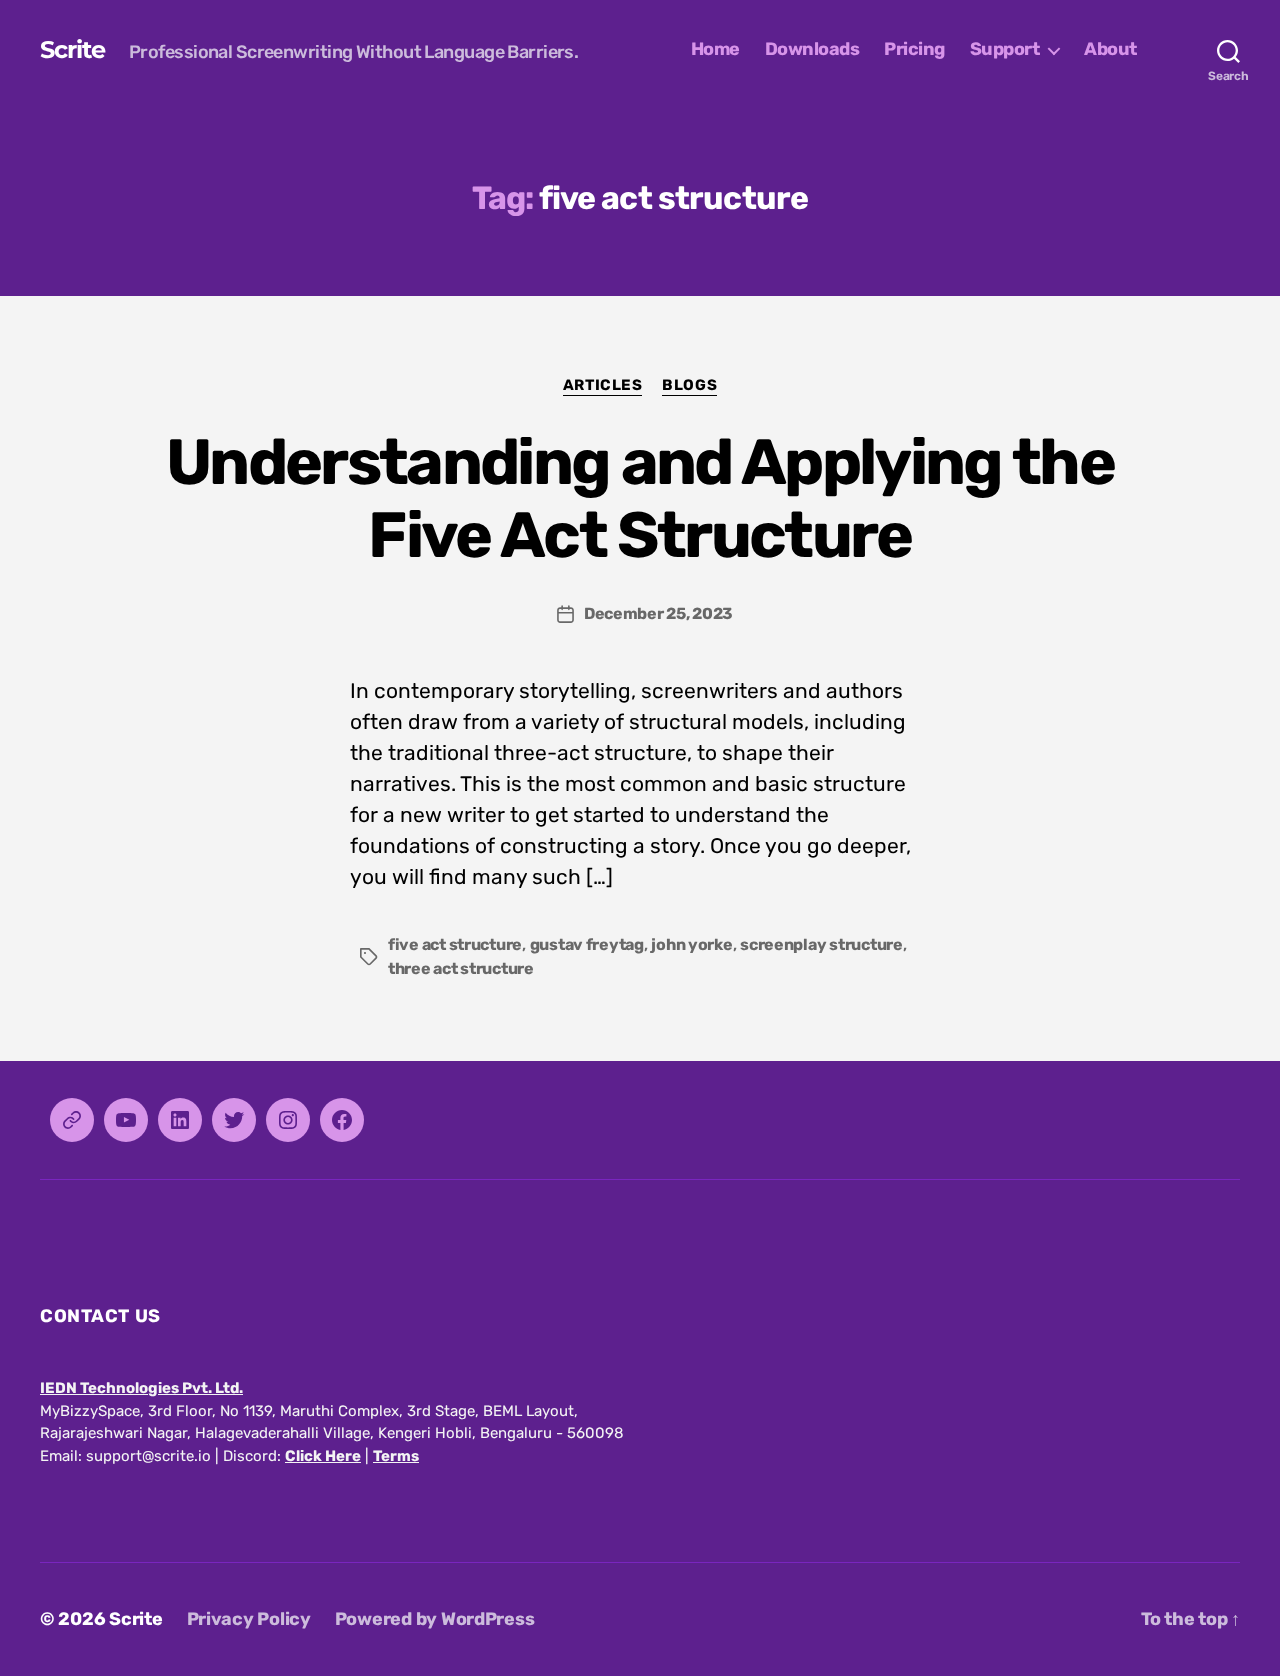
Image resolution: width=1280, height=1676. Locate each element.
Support (1005, 49)
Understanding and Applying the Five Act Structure (640, 498)
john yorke (691, 944)
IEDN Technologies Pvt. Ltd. (141, 1388)
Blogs (689, 385)
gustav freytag (587, 944)
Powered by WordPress (435, 1619)
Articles (602, 385)
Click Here (323, 1456)
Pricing (914, 49)
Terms (396, 1456)
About (1110, 49)
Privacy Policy (249, 1619)
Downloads (812, 49)
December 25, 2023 (658, 613)
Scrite (72, 50)
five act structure (455, 944)
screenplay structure (821, 944)
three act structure (461, 968)
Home (715, 49)
